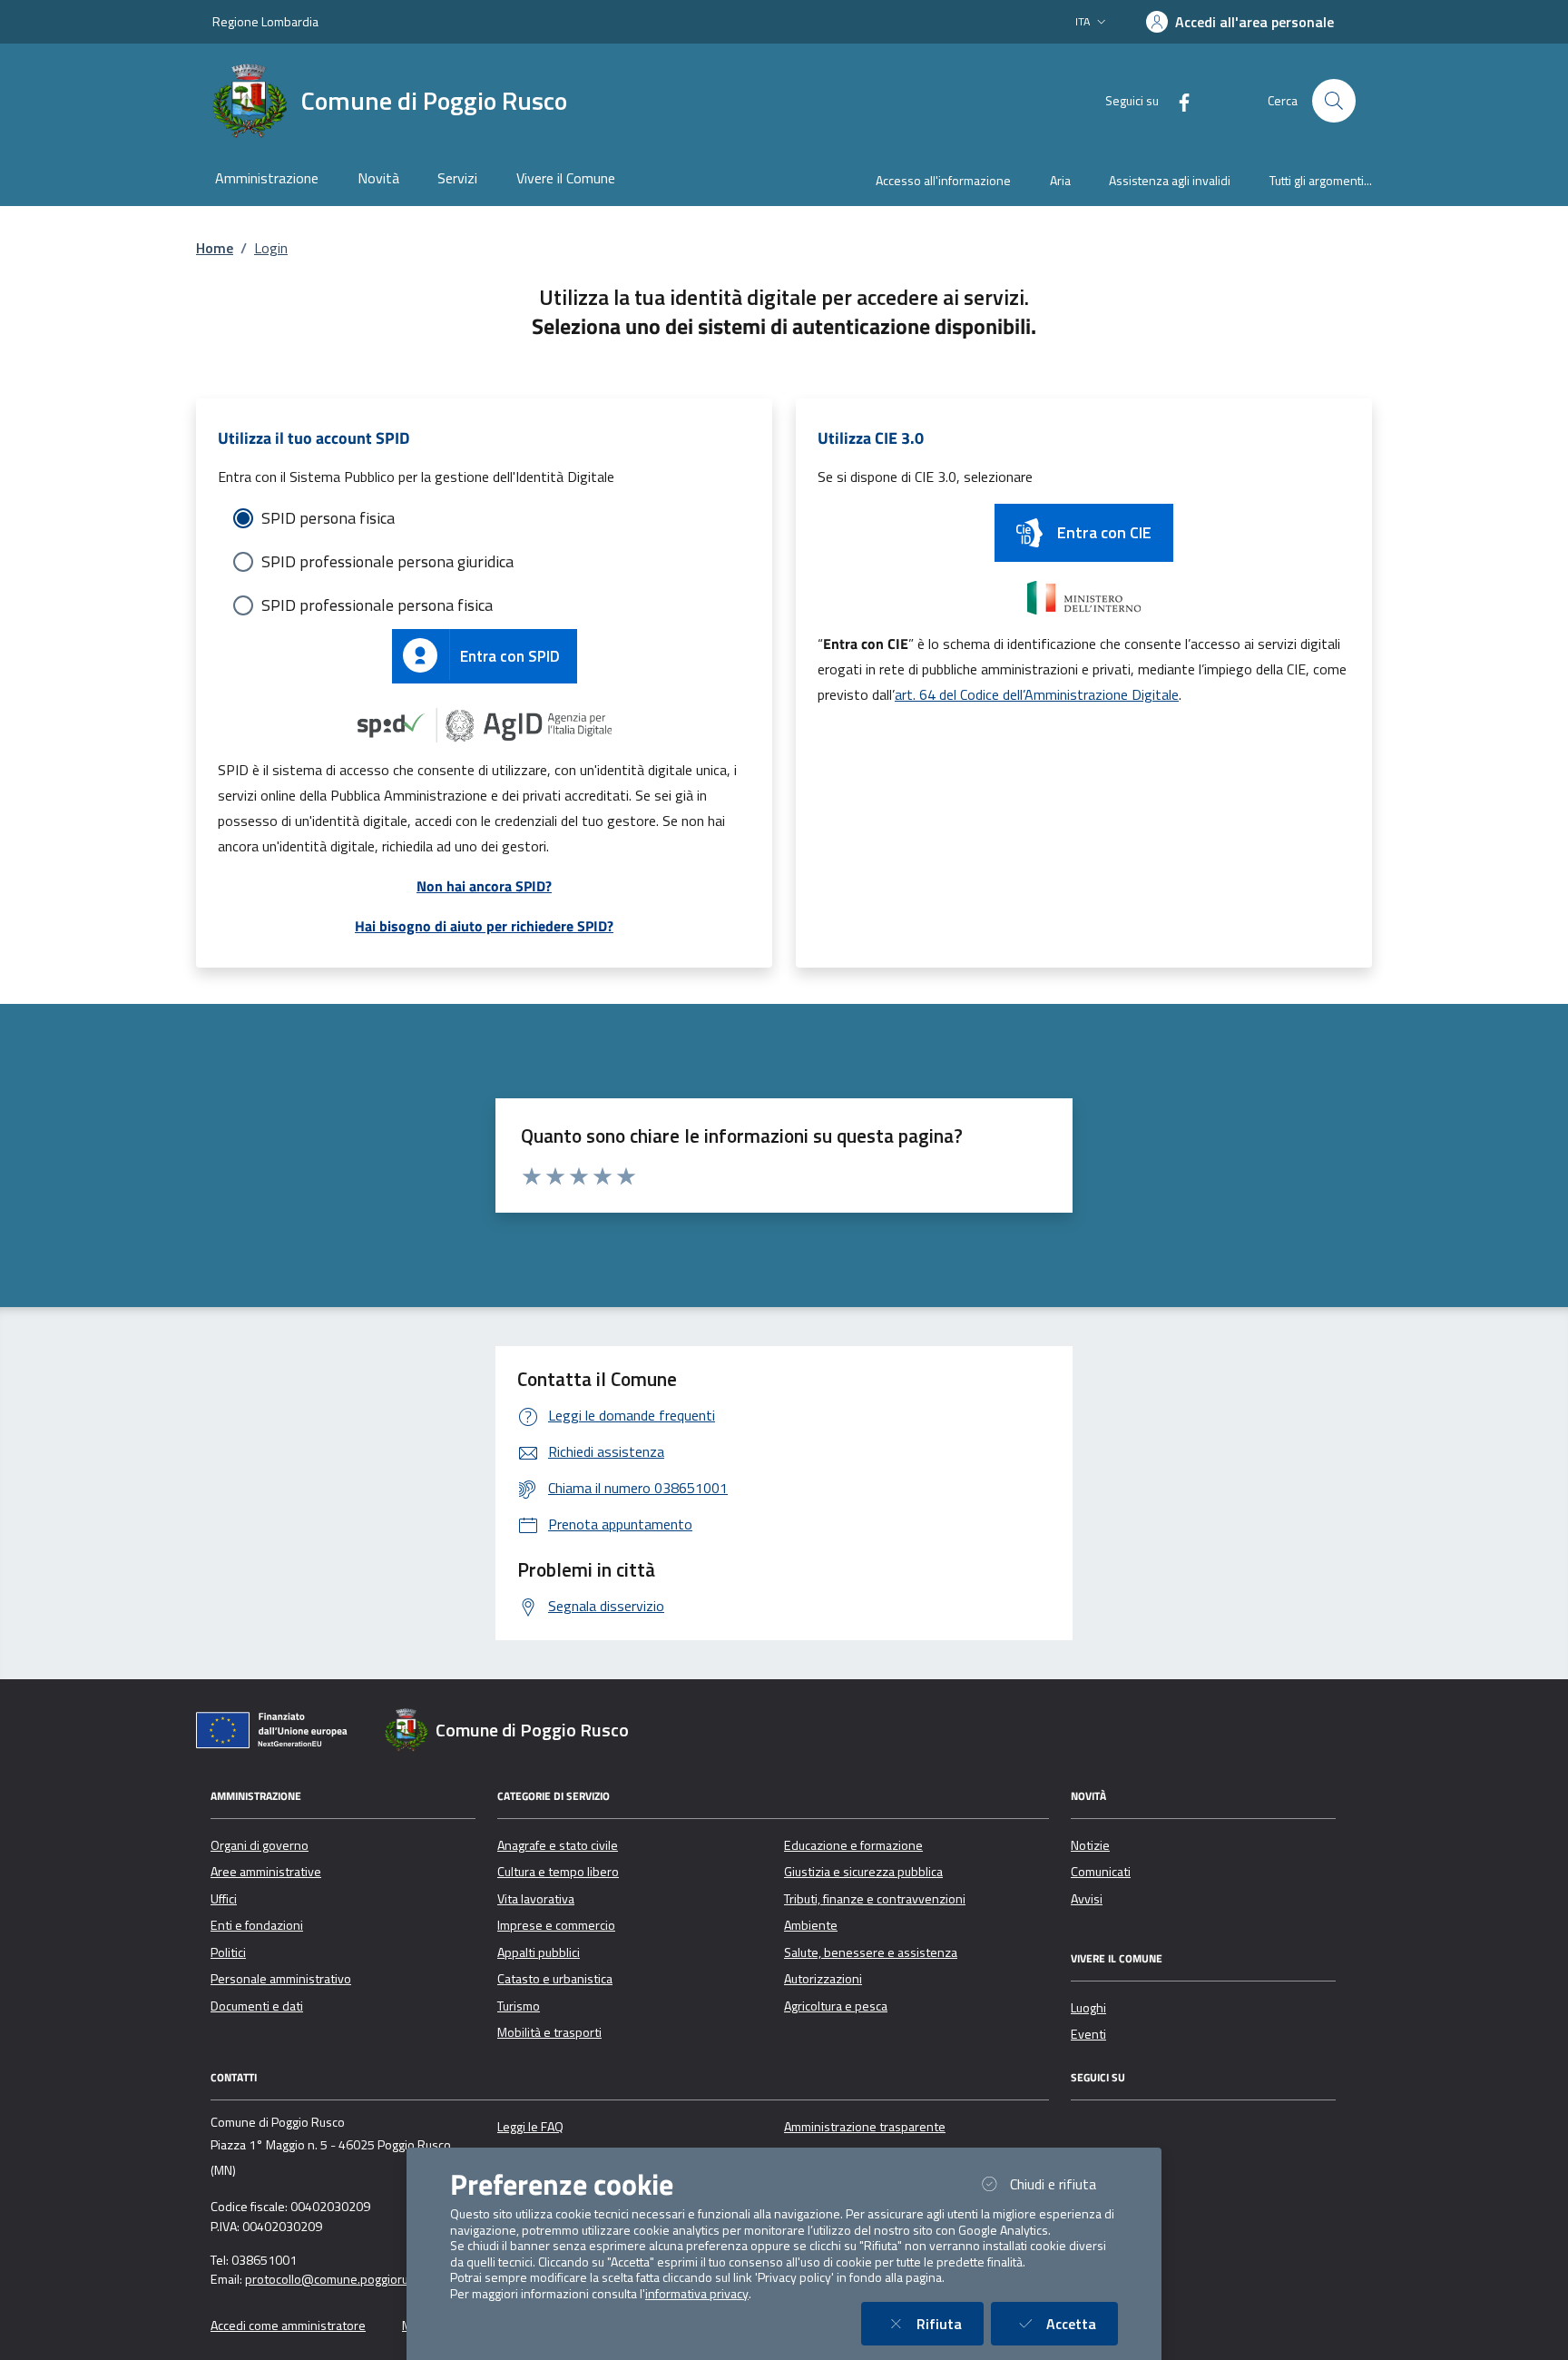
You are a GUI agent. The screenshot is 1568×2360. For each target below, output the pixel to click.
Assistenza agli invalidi (1170, 180)
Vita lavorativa (536, 1899)
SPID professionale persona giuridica (387, 561)
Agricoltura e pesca (836, 2006)
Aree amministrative (266, 1872)
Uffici (224, 1899)
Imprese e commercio (556, 1925)
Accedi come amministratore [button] (288, 2326)
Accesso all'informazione (943, 180)
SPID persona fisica (328, 518)
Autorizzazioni (823, 1979)
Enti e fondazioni (257, 1925)
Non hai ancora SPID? (484, 886)
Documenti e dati (257, 2006)
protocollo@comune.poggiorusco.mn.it (351, 2279)
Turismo (519, 2006)
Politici (228, 1952)
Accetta (1082, 2323)
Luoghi (1088, 2008)
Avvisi (1087, 1899)
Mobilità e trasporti (549, 2032)
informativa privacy (697, 2294)
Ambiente (811, 1925)
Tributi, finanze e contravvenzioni (875, 1899)
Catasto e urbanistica (555, 1979)
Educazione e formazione (853, 1845)
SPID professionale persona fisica (377, 605)
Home (215, 248)
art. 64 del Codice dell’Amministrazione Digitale (1037, 694)
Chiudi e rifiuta (1064, 2183)
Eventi (1088, 2034)
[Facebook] (1177, 100)
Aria (1060, 180)
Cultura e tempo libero (558, 1872)
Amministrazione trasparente (865, 2127)
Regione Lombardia (265, 21)
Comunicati (1101, 1872)
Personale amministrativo (281, 1979)
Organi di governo (260, 1845)
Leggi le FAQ (530, 2127)
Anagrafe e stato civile (558, 1845)
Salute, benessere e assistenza (871, 1952)
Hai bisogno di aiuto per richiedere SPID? (484, 926)
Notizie (1090, 1845)
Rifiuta (950, 2323)
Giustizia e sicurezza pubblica (863, 1872)
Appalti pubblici (539, 1952)
